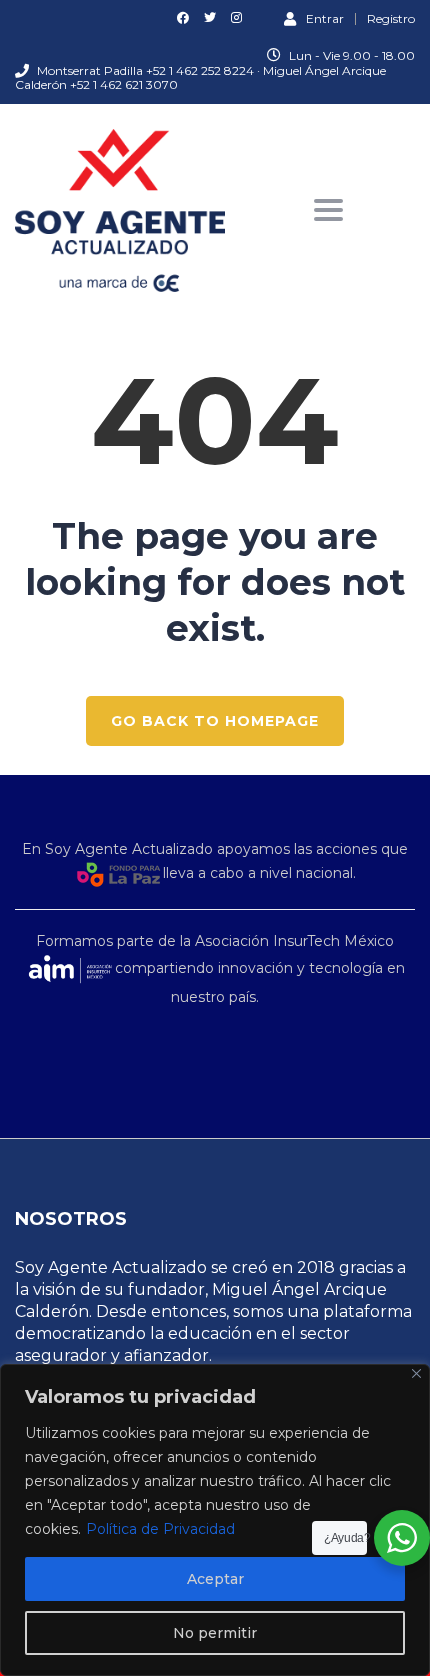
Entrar (325, 18)
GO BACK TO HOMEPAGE (215, 721)
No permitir (215, 1633)
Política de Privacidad (160, 1529)
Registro (391, 19)
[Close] (416, 1373)
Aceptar (215, 1579)
